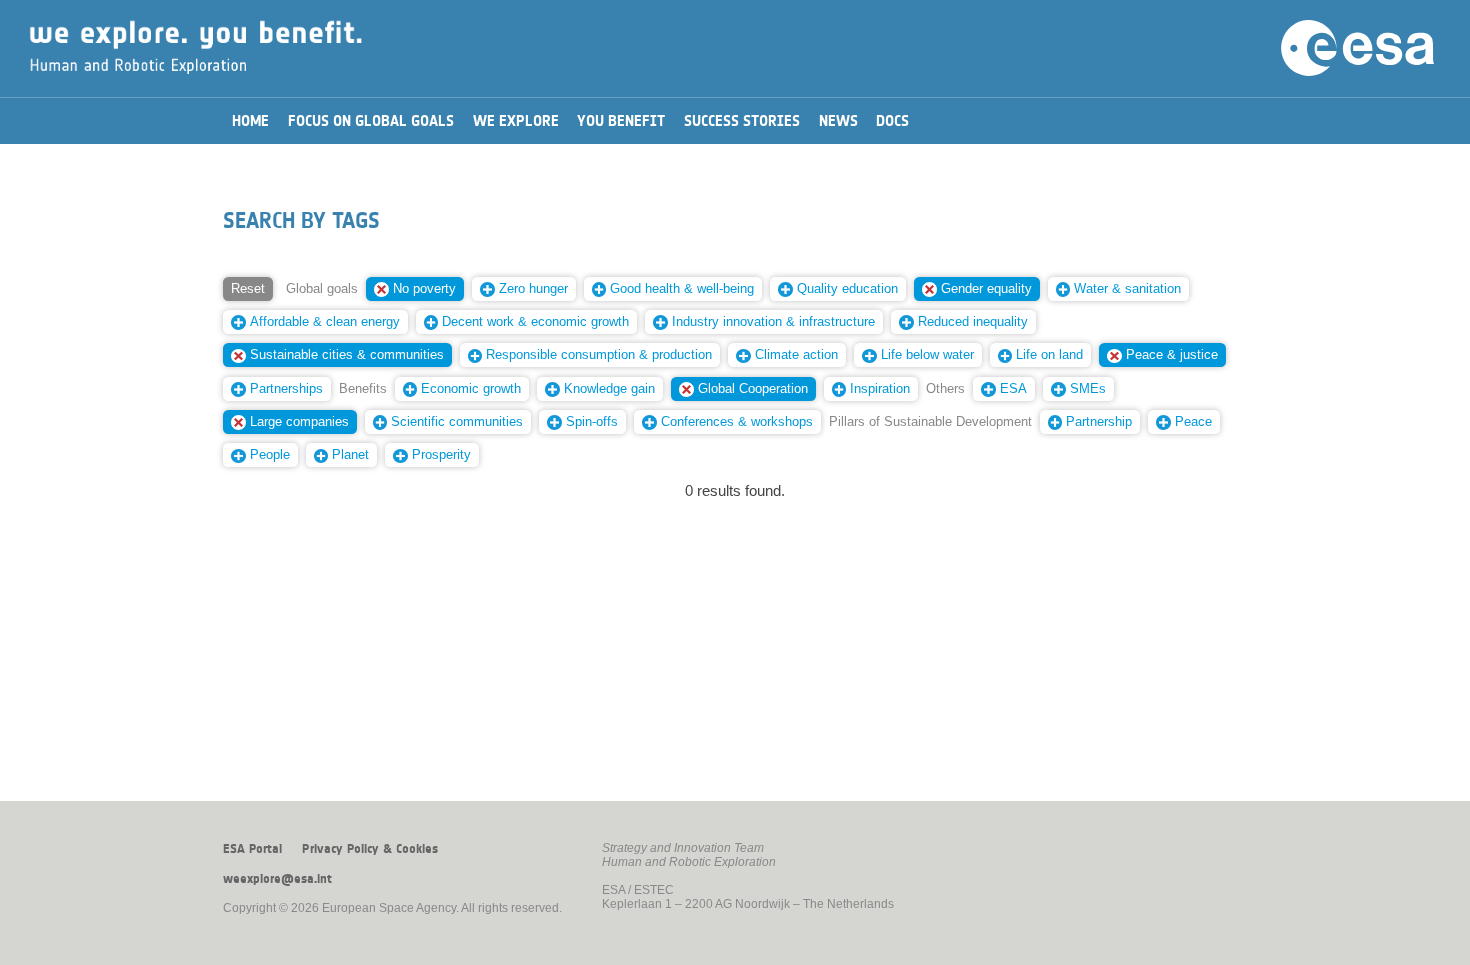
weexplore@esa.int (277, 879)
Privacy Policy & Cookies (370, 849)
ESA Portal (252, 849)
